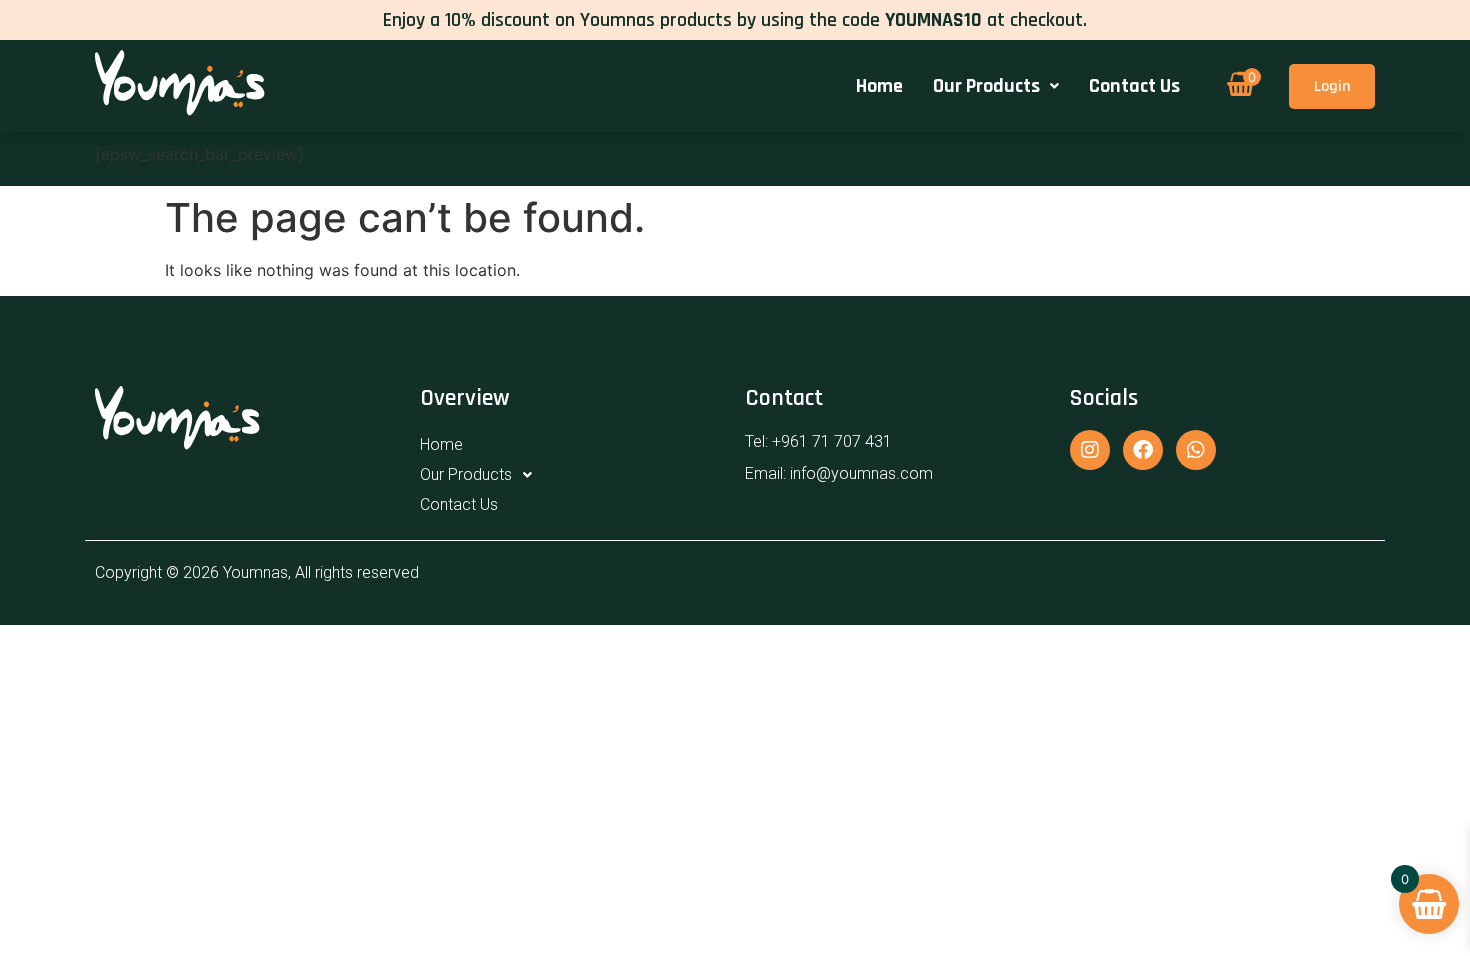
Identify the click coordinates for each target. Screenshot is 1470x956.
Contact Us (1134, 86)
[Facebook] (1143, 450)
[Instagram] (1090, 450)
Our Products (986, 86)
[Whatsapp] (1196, 450)
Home (879, 86)
